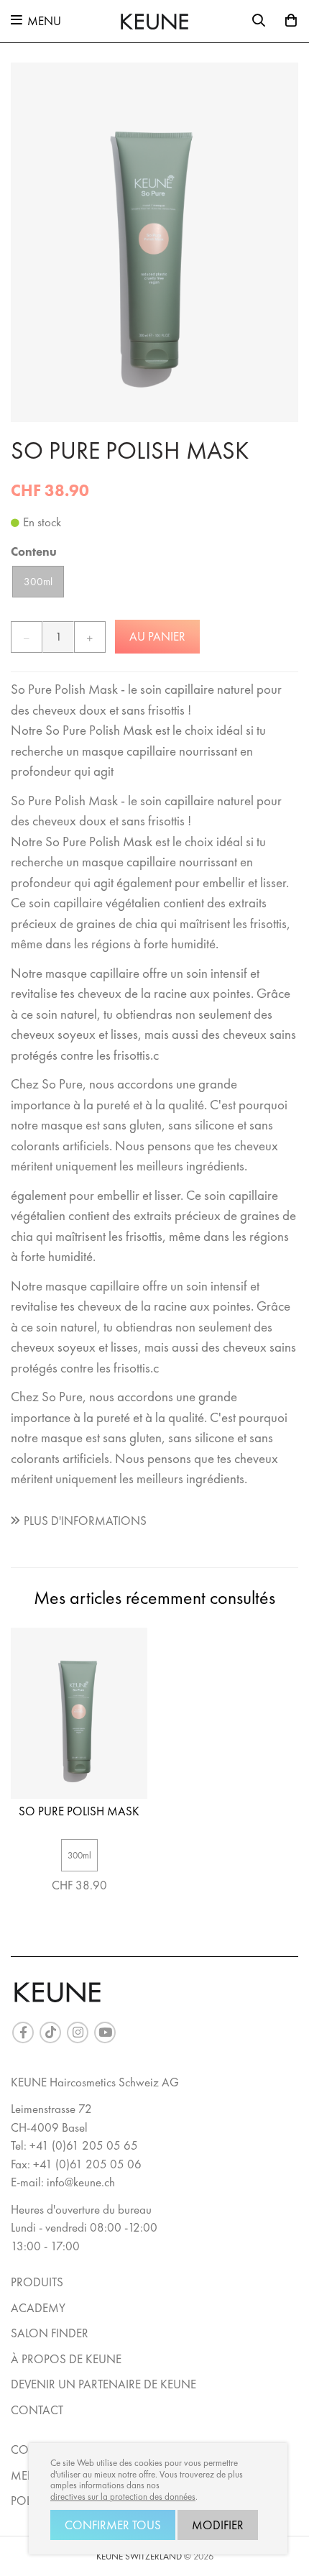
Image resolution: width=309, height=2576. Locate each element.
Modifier (218, 2525)
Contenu (34, 551)
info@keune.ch (81, 2182)
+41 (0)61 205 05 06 (87, 2164)
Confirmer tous (113, 2525)
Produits (37, 2282)
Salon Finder (50, 2333)
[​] (23, 2032)
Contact (37, 2410)
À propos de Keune (66, 2359)
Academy (38, 2308)
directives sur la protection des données (123, 2497)
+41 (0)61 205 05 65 (84, 2145)
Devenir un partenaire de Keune (103, 2384)
